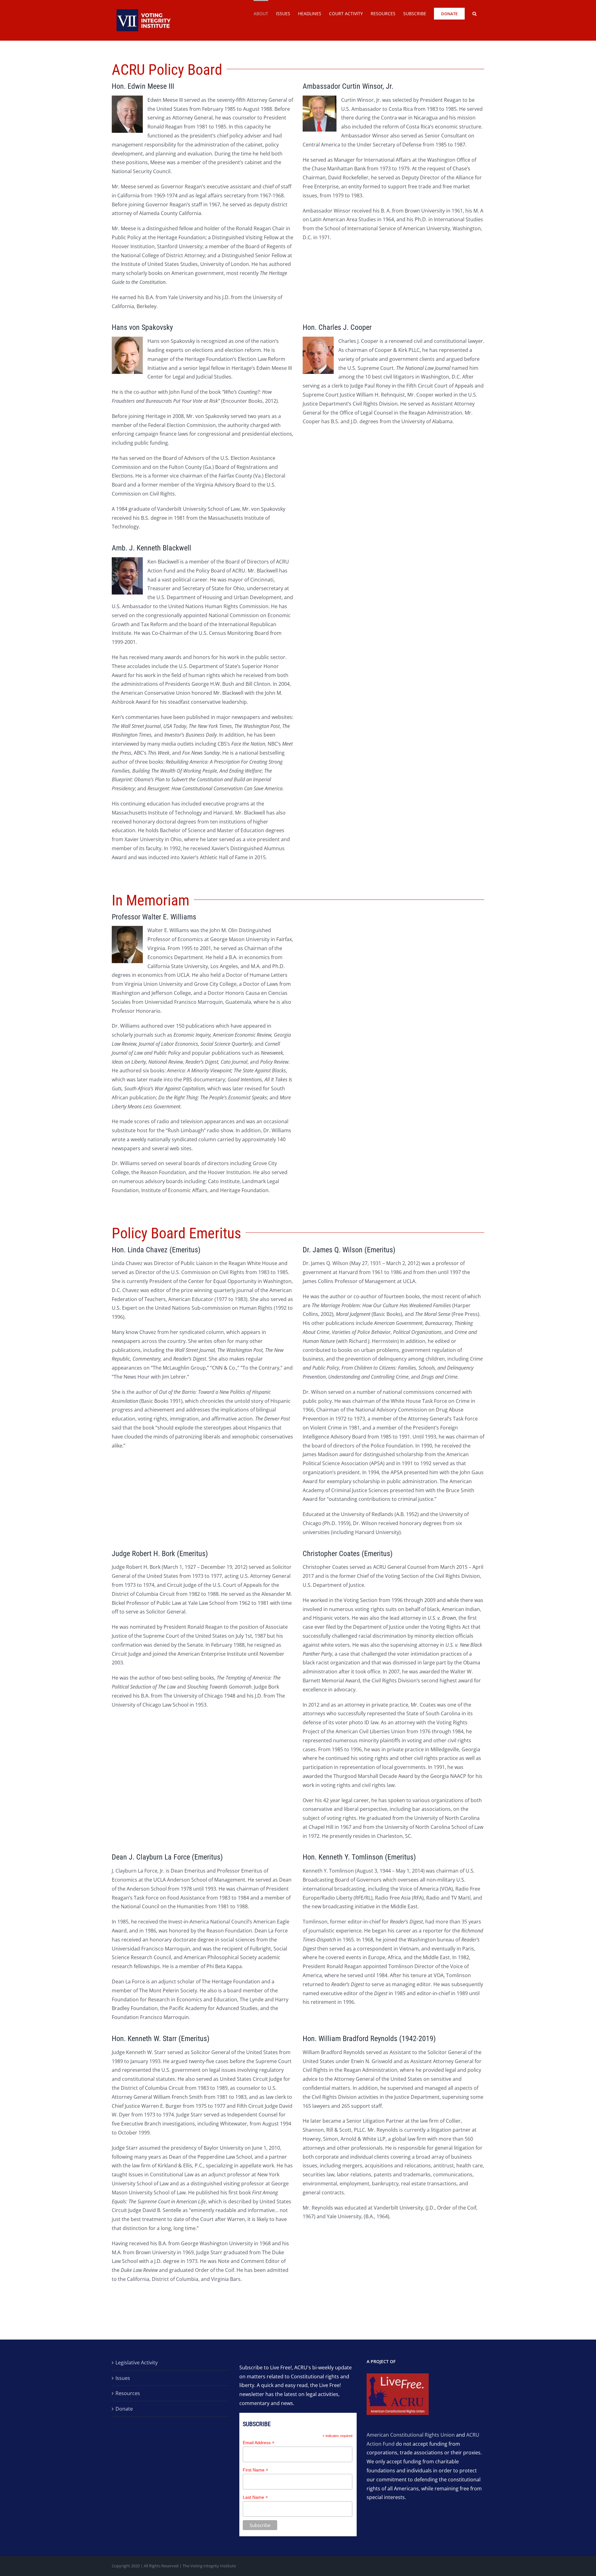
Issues (123, 2378)
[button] (474, 13)
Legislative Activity (137, 2363)
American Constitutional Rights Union (411, 2435)
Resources (128, 2393)
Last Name (255, 2497)
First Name (255, 2470)
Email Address (259, 2443)
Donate (124, 2409)
